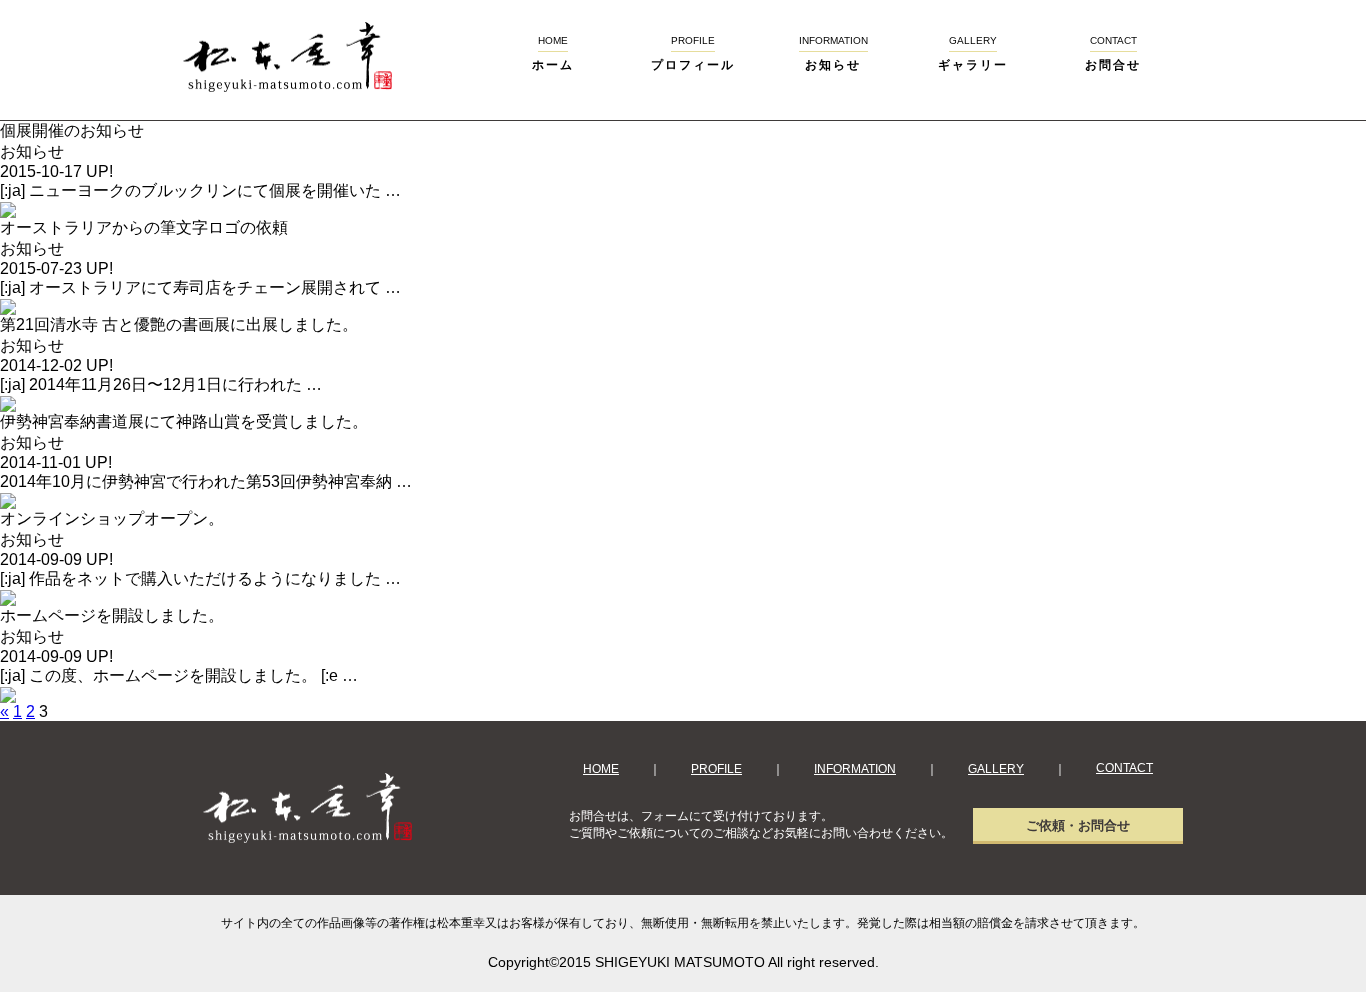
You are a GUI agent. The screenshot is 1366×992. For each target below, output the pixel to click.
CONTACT (1124, 768)
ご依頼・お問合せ (1078, 825)
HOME (601, 769)
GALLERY (996, 769)
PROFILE (716, 769)
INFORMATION (855, 769)
